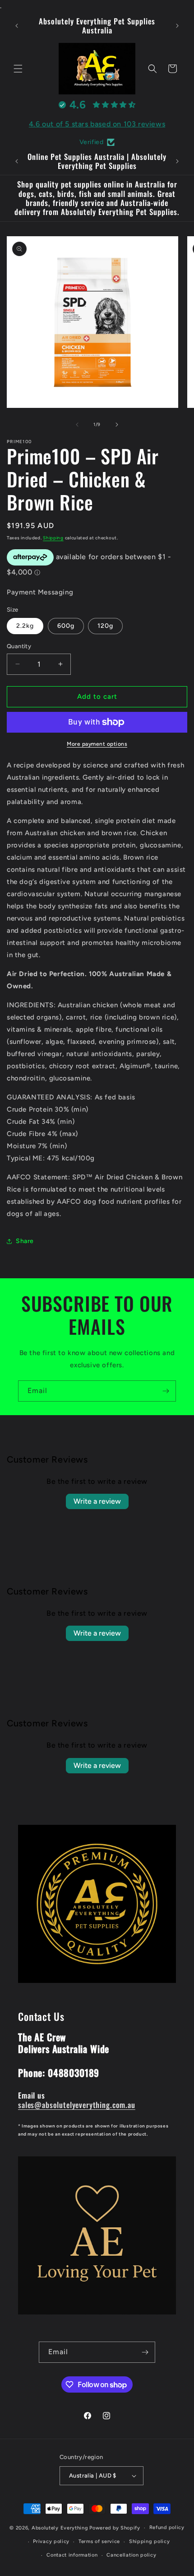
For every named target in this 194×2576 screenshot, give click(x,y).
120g (105, 626)
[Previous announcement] (17, 26)
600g (66, 626)
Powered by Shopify (115, 2528)
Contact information (72, 2555)
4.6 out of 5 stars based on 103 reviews (97, 124)
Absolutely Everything (60, 2528)
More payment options (97, 744)
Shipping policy (150, 2541)
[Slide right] (117, 425)
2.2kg (25, 626)
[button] (18, 69)
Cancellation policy (131, 2555)
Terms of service (99, 2541)
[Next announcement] (177, 26)
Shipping (53, 538)
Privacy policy (51, 2541)
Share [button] (25, 1241)
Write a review (97, 1501)
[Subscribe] (166, 1391)
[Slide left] (77, 425)
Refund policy (167, 2527)
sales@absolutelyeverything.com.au (77, 2105)
